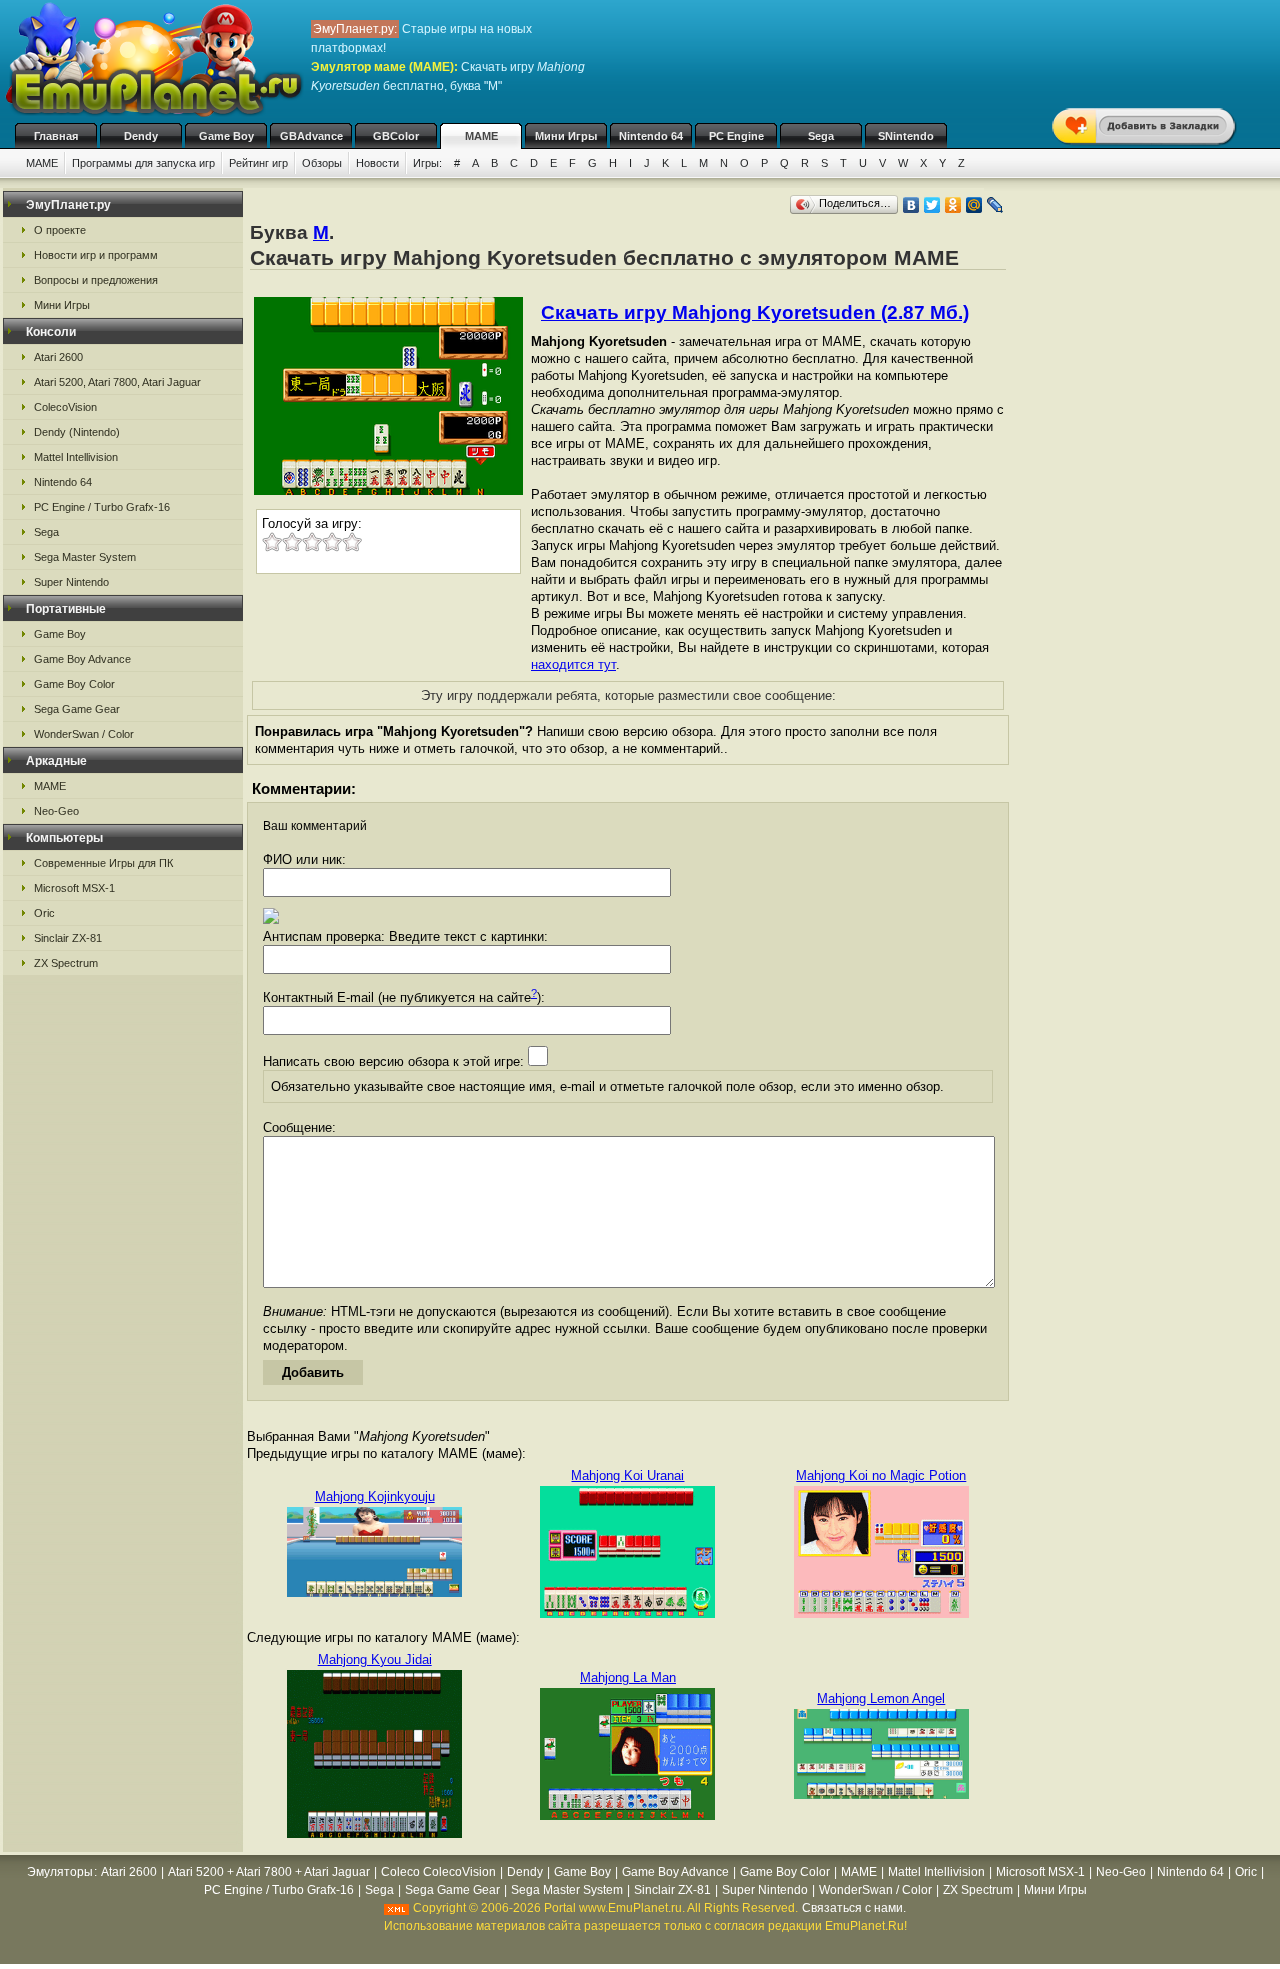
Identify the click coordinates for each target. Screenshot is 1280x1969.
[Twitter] (932, 205)
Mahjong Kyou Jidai (375, 1659)
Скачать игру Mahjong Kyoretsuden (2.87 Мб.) (755, 312)
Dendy (141, 136)
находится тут (573, 664)
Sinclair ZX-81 (68, 938)
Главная (56, 136)
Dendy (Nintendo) (77, 432)
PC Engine (736, 136)
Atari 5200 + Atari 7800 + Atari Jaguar (269, 1872)
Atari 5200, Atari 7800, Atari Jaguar (117, 382)
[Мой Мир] (974, 205)
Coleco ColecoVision (438, 1872)
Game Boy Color (74, 684)
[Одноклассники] (953, 205)
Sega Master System (85, 557)
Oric (44, 913)
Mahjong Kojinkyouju (375, 1496)
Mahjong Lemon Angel (881, 1698)
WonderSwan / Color (84, 734)
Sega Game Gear (77, 709)
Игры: (427, 163)
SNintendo (906, 136)
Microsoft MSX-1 (74, 888)
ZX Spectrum (66, 963)
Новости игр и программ (96, 255)
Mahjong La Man (628, 1677)
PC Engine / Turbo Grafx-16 (102, 507)
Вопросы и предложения (96, 280)
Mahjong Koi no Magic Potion (881, 1475)
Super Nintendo (71, 582)
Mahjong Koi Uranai (627, 1475)
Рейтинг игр (258, 163)
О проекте (60, 230)
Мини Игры (566, 136)
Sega (821, 136)
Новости (377, 163)
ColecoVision (65, 407)
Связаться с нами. (854, 1908)
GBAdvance (311, 136)
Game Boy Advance (82, 659)
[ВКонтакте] (911, 205)
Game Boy (226, 136)
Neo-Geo (56, 811)
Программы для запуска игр (143, 163)
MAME (481, 136)
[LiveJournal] (995, 205)
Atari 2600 (58, 357)
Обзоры (322, 163)
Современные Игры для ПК (103, 863)
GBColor (396, 136)
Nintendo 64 (651, 136)
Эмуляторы (60, 1872)
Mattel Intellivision (76, 457)
